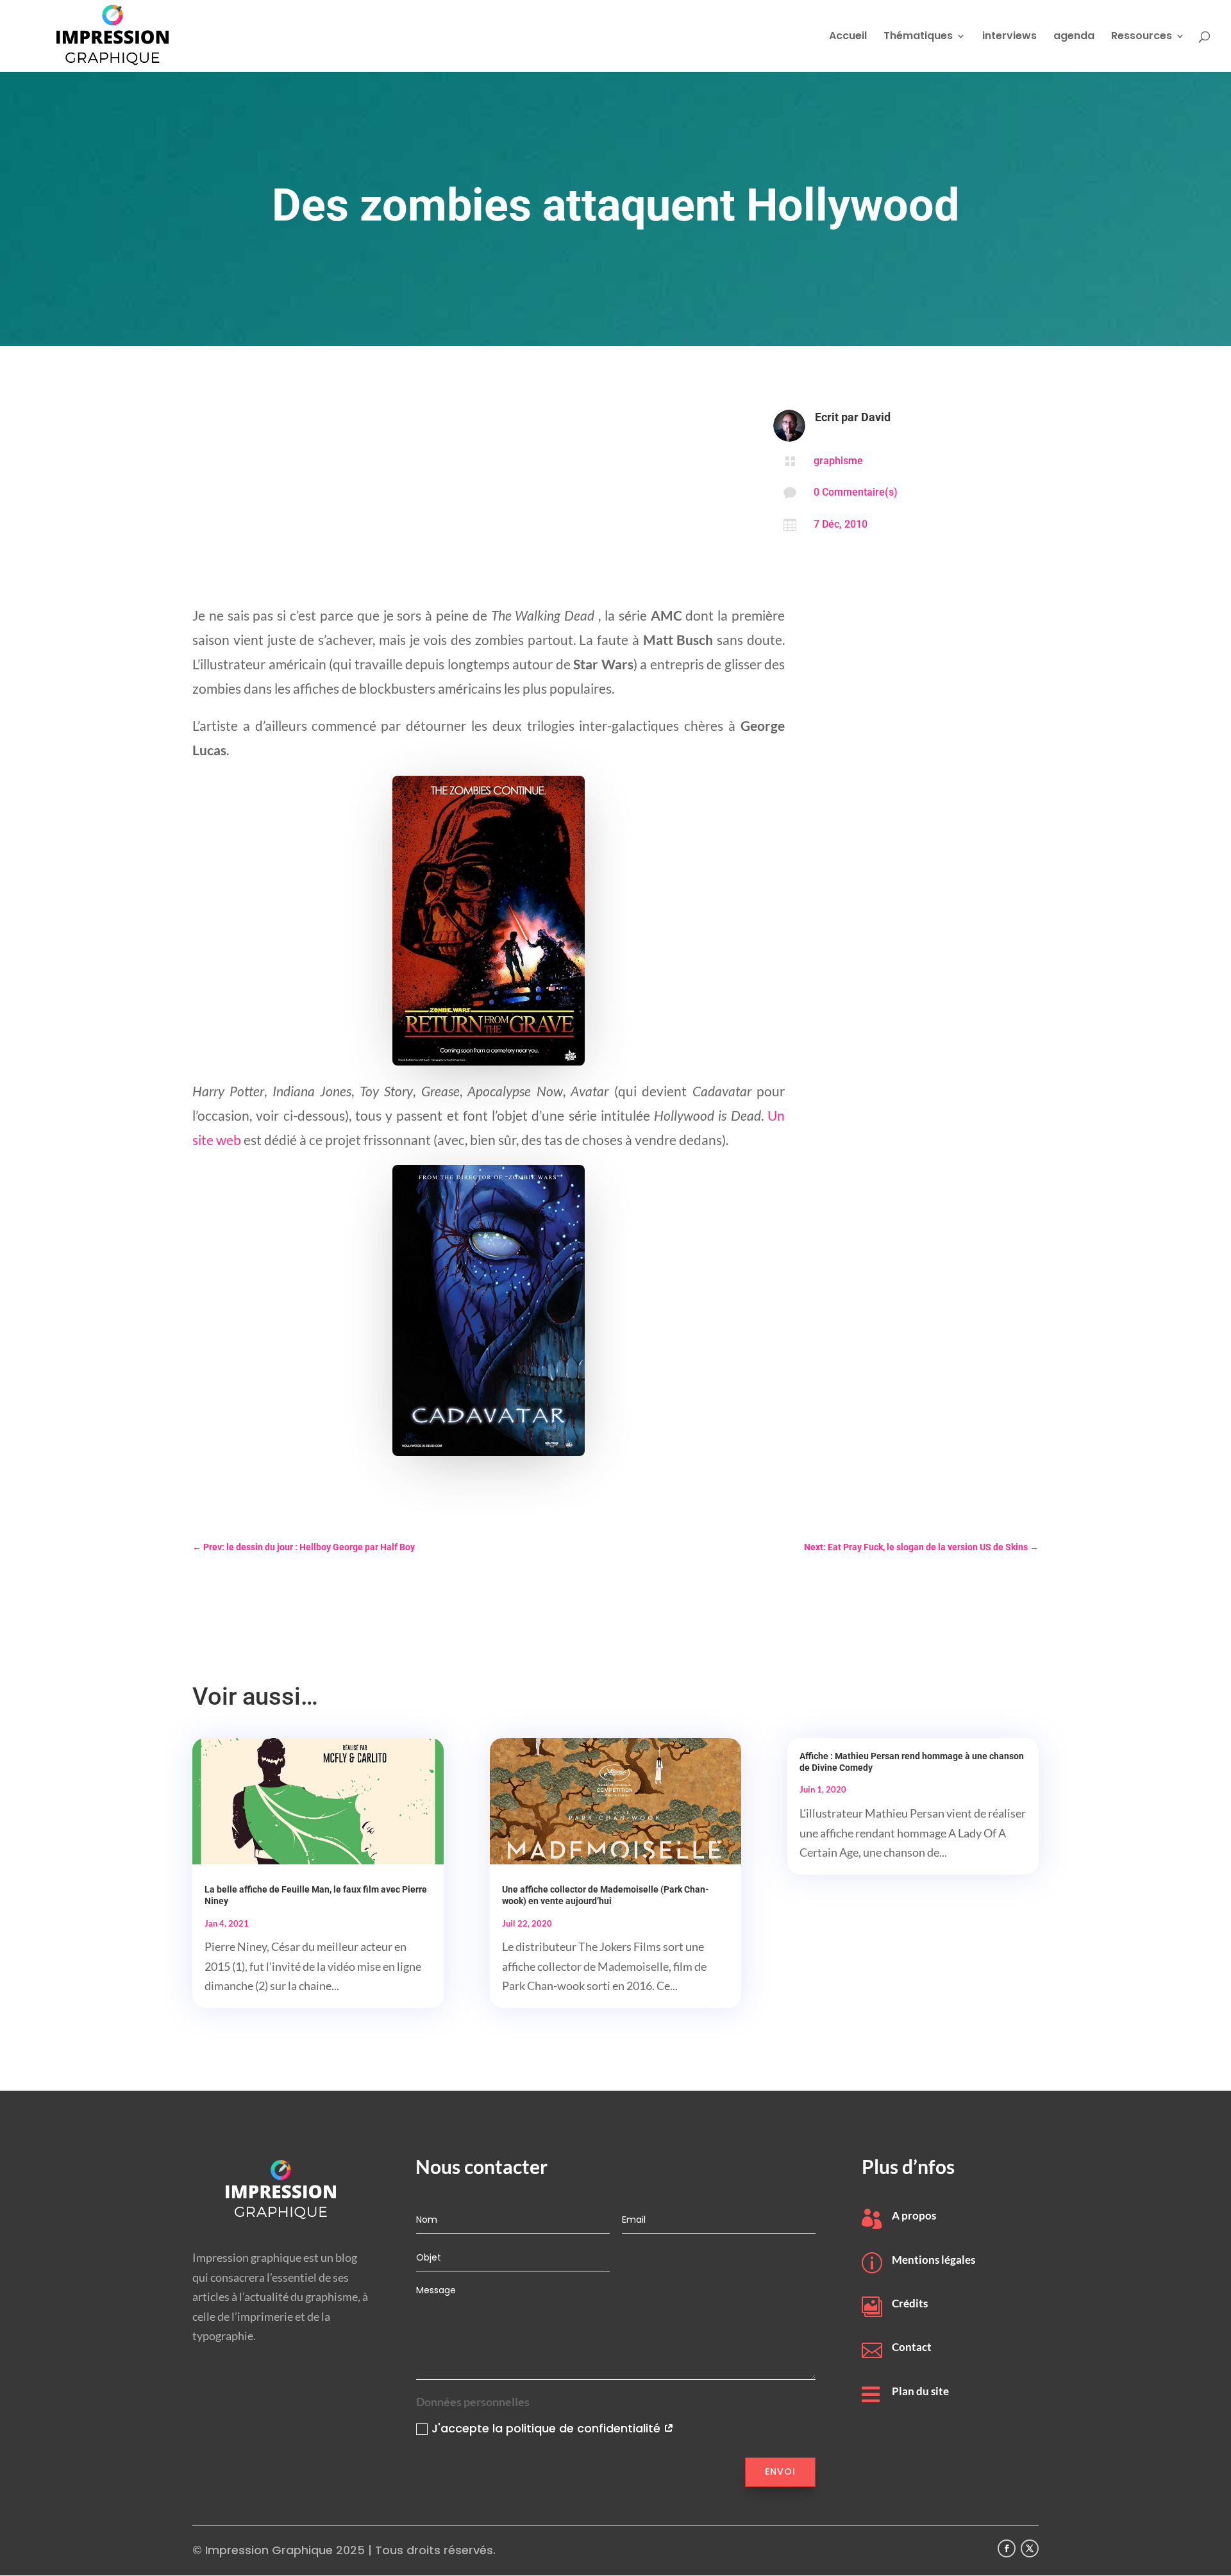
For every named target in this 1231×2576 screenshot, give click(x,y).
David (876, 417)
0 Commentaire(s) (856, 492)
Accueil (848, 37)
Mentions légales (934, 2260)
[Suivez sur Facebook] (1007, 2548)
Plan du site (920, 2391)
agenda (1074, 37)
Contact (912, 2347)
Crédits (910, 2303)
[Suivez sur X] (1030, 2548)
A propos (914, 2215)
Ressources (1142, 37)
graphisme (838, 461)
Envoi (780, 2471)
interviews (1009, 37)
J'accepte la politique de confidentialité (548, 2428)
